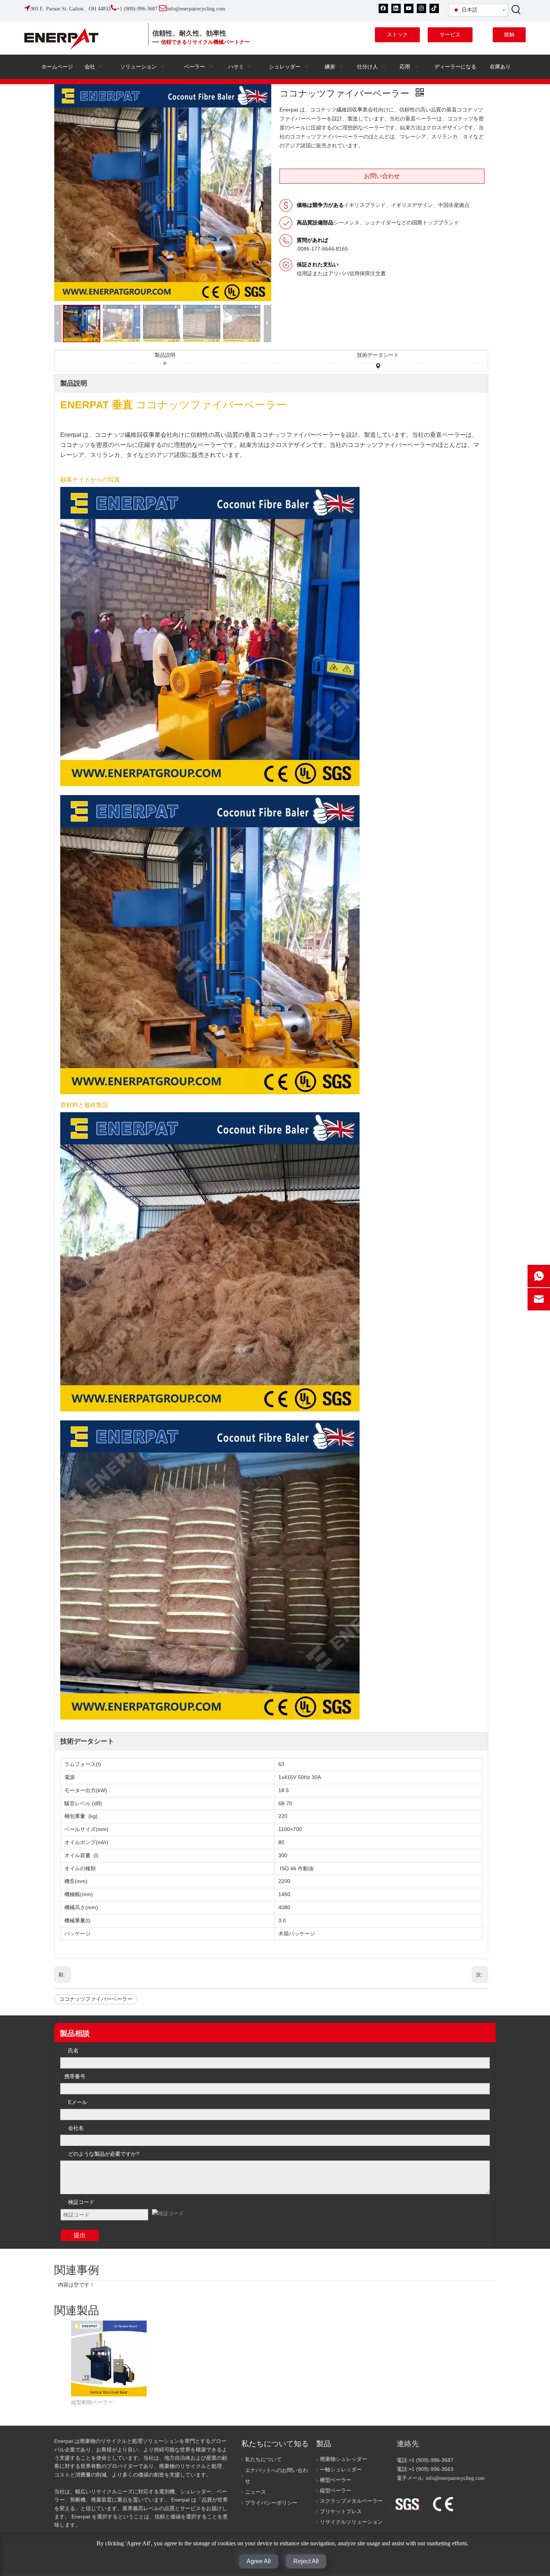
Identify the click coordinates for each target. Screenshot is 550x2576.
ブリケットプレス (341, 2511)
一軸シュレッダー (341, 2470)
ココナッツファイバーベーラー (96, 1999)
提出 (80, 2235)
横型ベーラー (336, 2480)
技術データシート (378, 355)
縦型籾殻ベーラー (92, 2402)
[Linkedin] (396, 8)
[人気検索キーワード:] (516, 9)
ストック (397, 35)
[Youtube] (409, 8)
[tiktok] (434, 8)
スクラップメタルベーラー (351, 2501)
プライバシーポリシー (271, 2503)
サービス (450, 35)
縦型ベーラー (336, 2491)
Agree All (259, 2561)
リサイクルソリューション (351, 2522)
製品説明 (165, 355)
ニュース (256, 2492)
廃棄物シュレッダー (343, 2459)
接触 (509, 35)
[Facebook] (383, 8)
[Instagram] (421, 8)
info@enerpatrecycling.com (455, 2478)
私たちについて (263, 2460)
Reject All (306, 2561)
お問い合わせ (382, 176)
